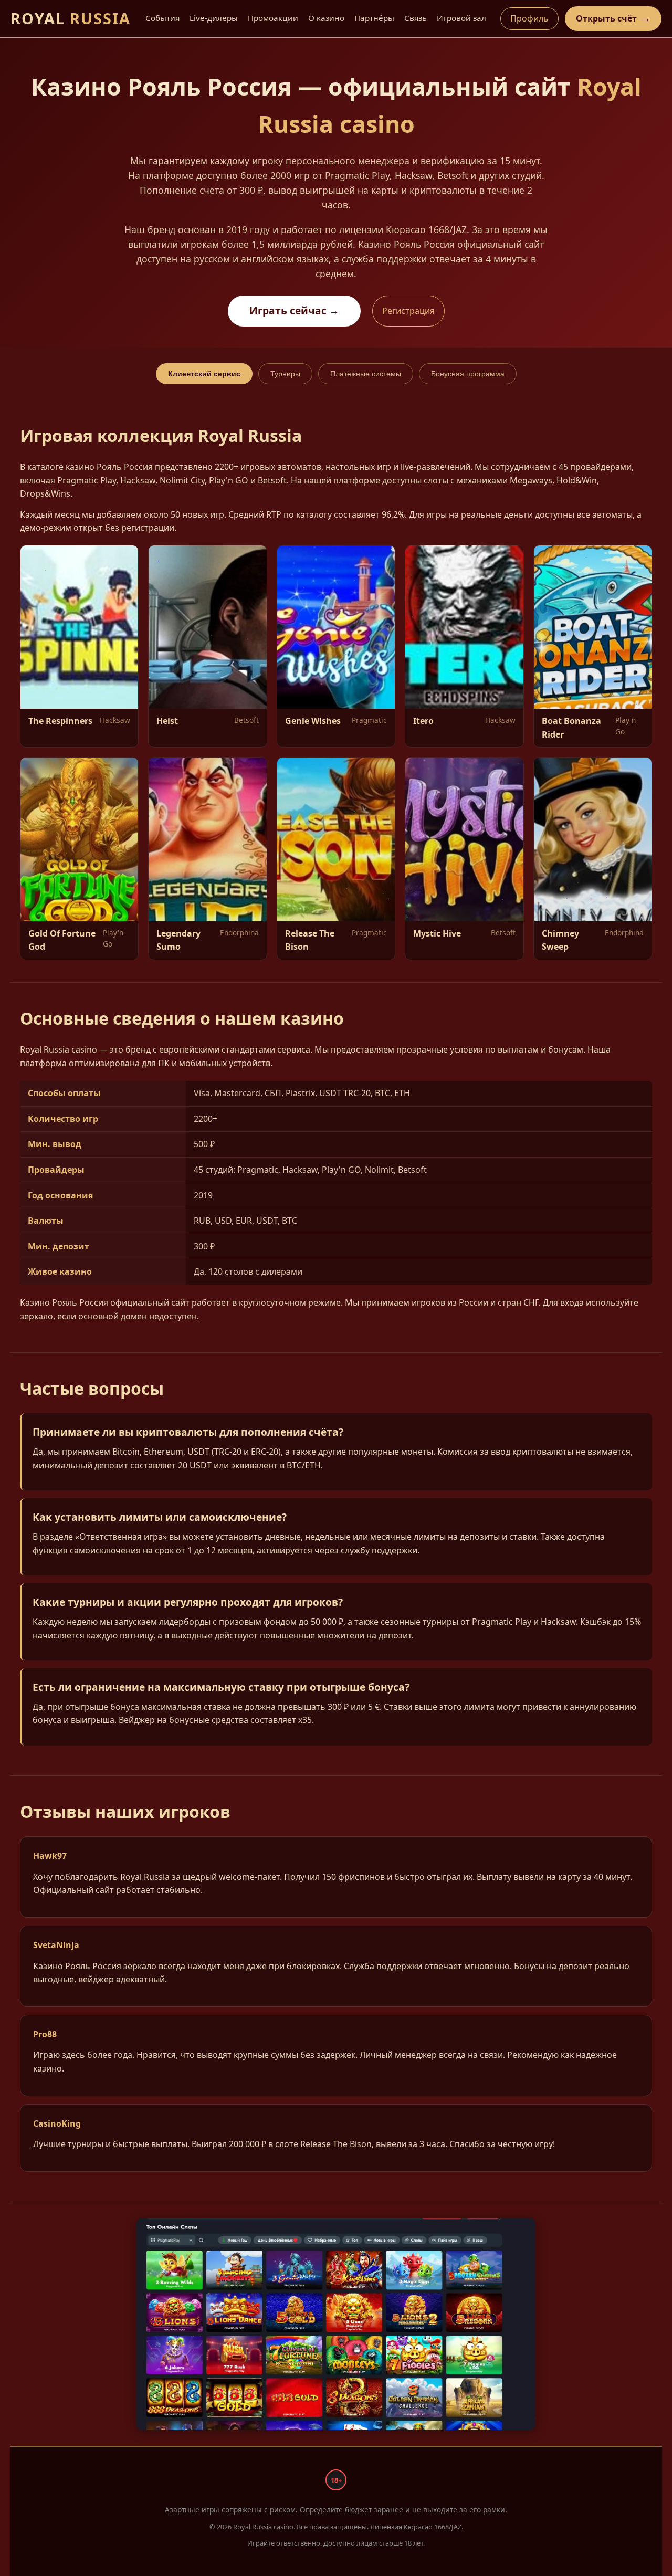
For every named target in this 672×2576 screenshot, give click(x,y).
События (162, 18)
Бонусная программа (468, 374)
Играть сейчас (294, 311)
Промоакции (273, 18)
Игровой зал (461, 18)
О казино (326, 18)
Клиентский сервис (204, 374)
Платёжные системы (366, 374)
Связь (416, 18)
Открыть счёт (613, 18)
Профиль (529, 18)
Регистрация (408, 311)
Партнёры (374, 18)
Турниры (285, 374)
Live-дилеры (214, 18)
